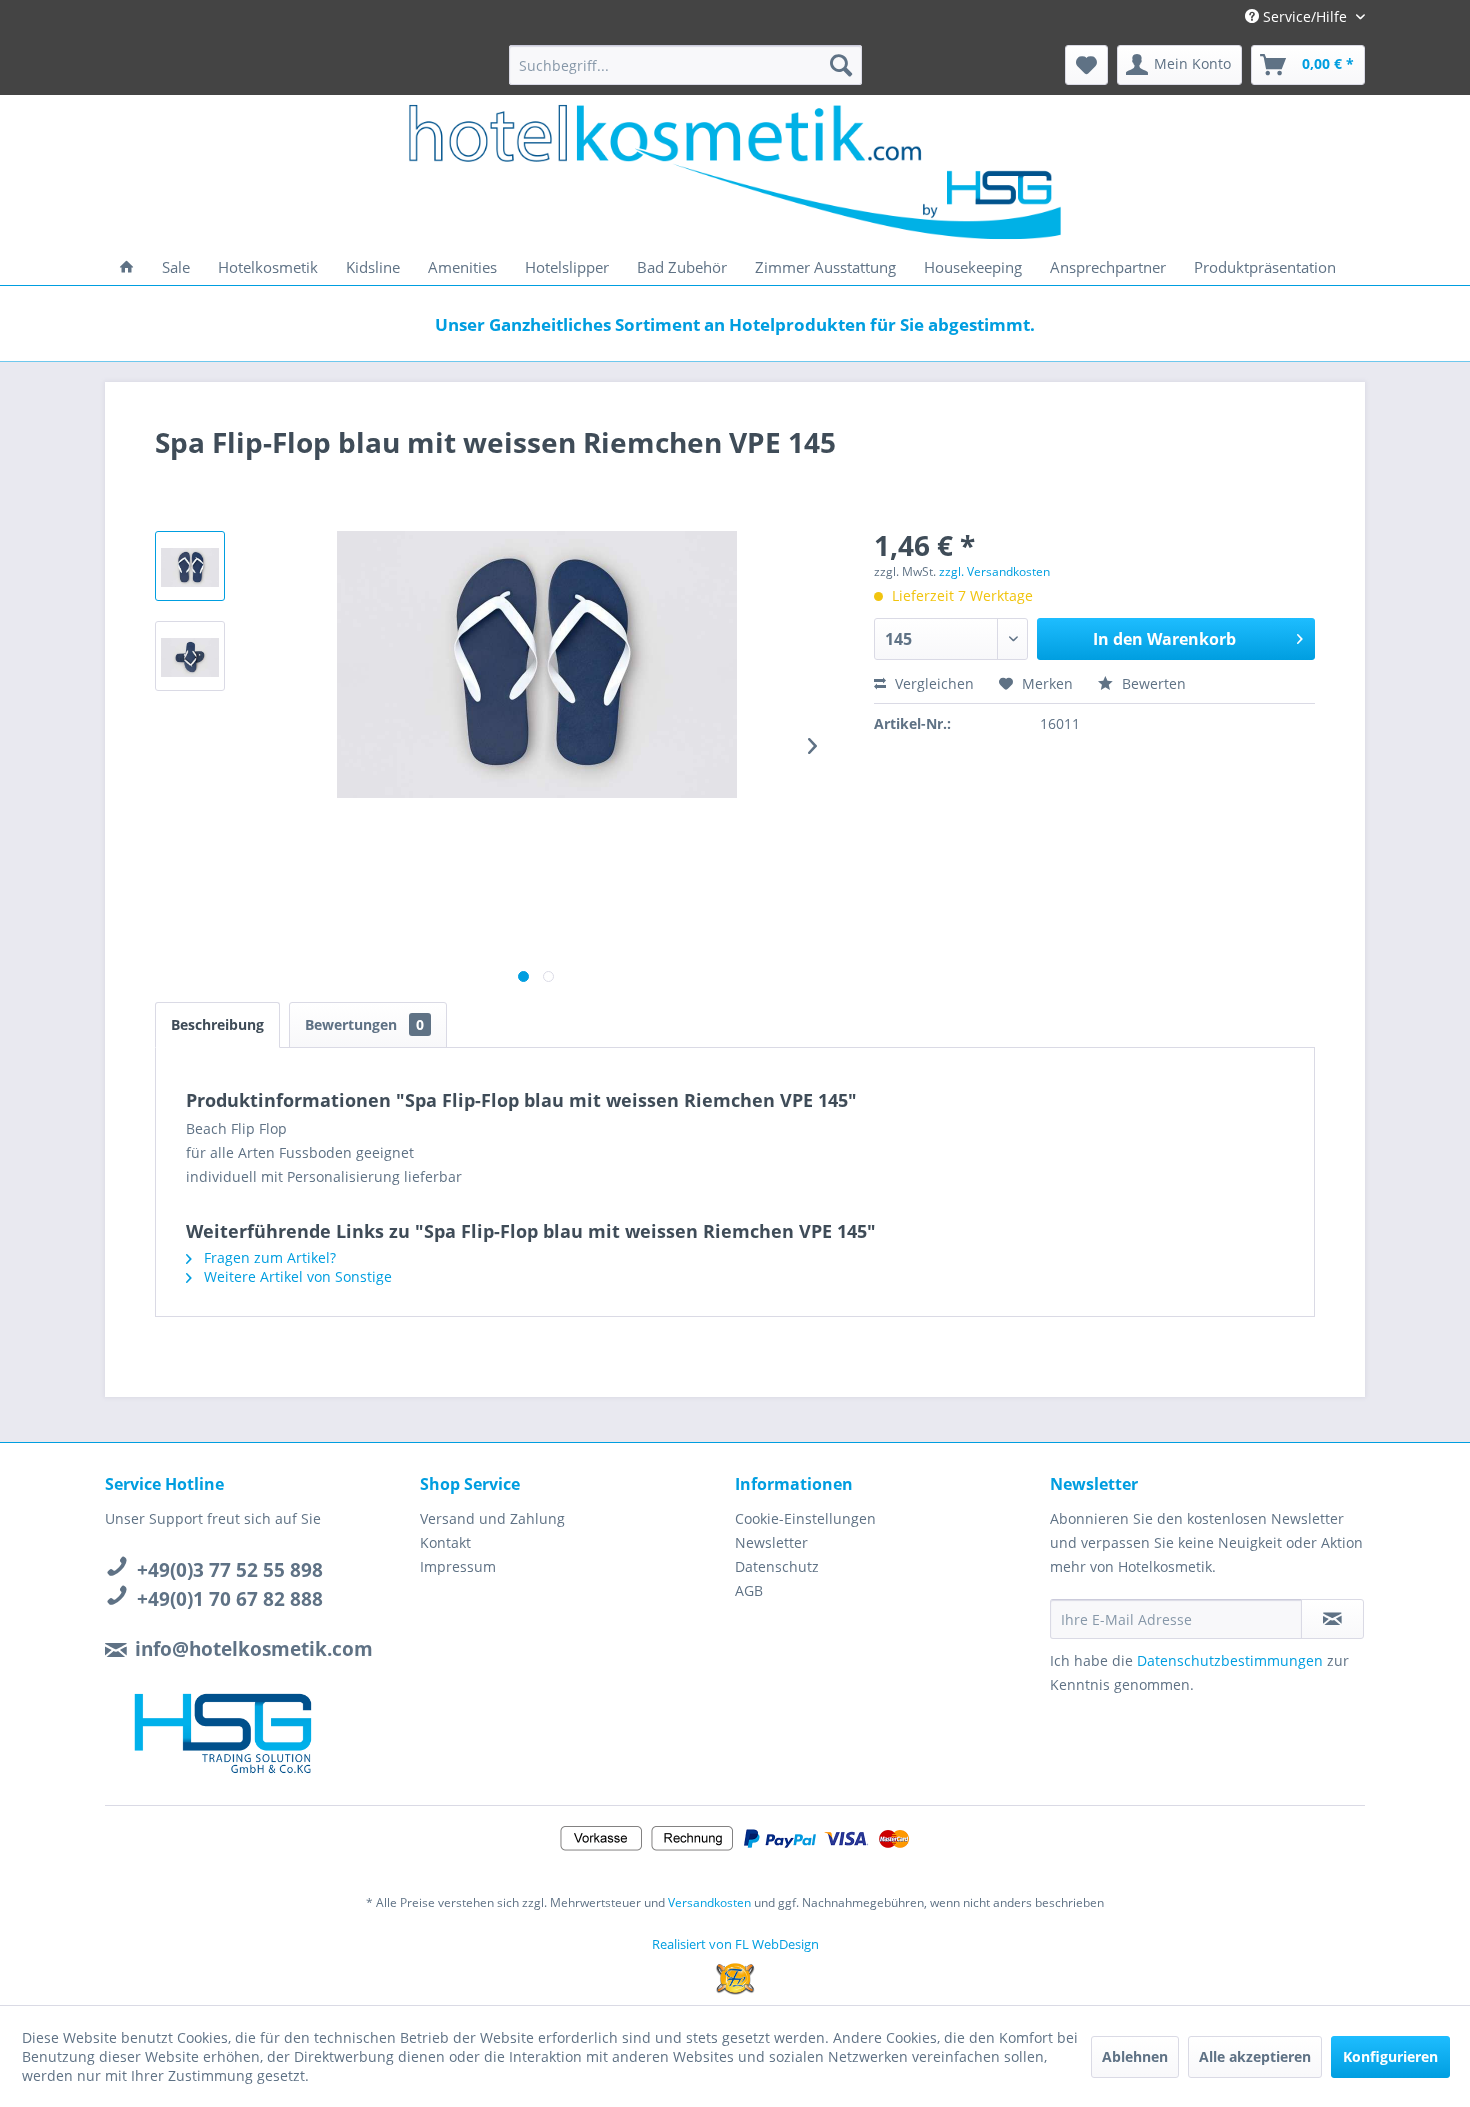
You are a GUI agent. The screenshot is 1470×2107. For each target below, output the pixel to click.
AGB (749, 1590)
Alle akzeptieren (1255, 2056)
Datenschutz (777, 1566)
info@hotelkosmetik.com (254, 1649)
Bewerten (1152, 683)
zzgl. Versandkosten (994, 571)
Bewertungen (364, 1024)
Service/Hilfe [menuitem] (1305, 16)
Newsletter (771, 1542)
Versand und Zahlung (492, 1518)
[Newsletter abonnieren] (1332, 1619)
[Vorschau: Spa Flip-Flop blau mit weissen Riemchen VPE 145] (190, 566)
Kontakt (445, 1542)
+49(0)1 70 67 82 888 (230, 1599)
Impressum (458, 1566)
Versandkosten (709, 1902)
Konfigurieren (1390, 2056)
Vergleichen (932, 683)
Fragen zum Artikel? (268, 1257)
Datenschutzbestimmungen (1230, 1660)
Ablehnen (1135, 2056)
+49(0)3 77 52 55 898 (230, 1570)
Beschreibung (217, 1024)
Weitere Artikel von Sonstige (296, 1276)
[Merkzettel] (1086, 65)
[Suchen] (841, 65)
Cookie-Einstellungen (805, 1518)
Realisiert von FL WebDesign (735, 1944)
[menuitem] (685, 65)
